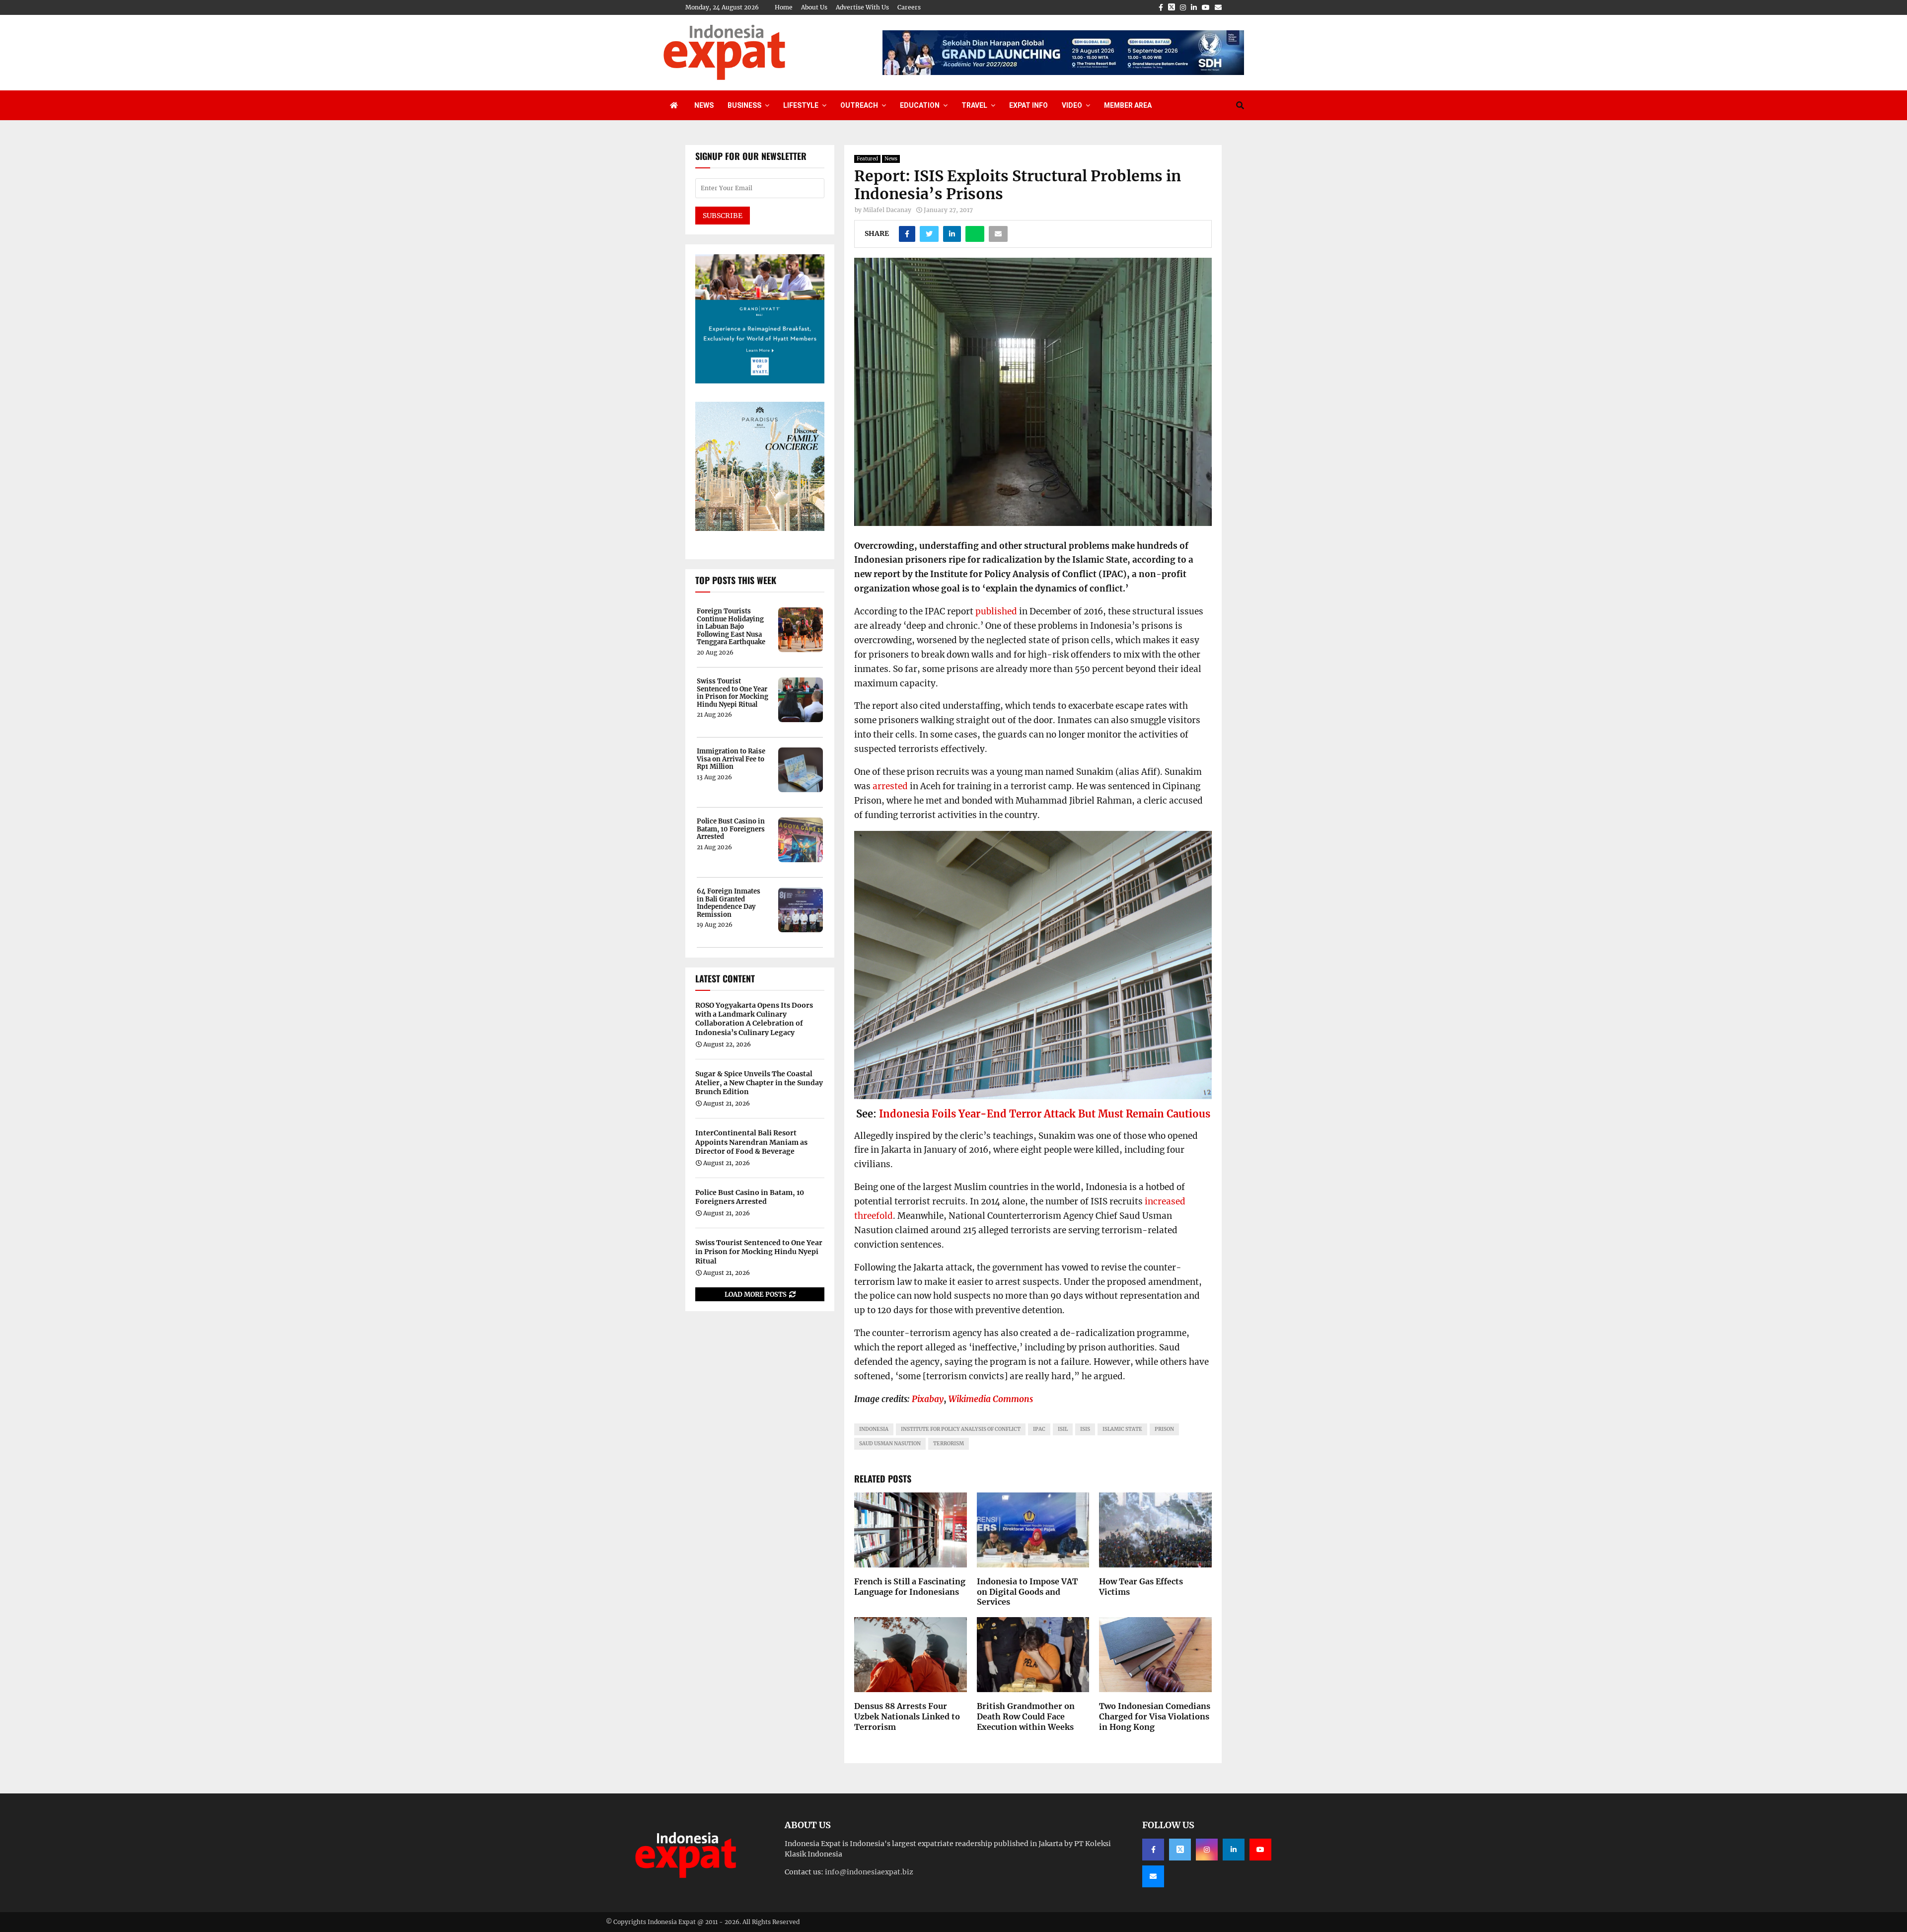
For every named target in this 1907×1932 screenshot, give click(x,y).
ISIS (1085, 1429)
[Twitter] (1180, 1850)
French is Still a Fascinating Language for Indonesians (910, 1587)
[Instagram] (1207, 1850)
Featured (867, 159)
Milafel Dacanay (887, 210)
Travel (974, 105)
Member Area (1128, 105)
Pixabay (928, 1399)
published (996, 611)
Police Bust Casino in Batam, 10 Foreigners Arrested (731, 829)
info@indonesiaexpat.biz (869, 1872)
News (704, 105)
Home (784, 7)
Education (920, 105)
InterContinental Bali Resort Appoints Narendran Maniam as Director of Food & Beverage (751, 1142)
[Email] (1153, 1876)
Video (1072, 105)
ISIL (1063, 1429)
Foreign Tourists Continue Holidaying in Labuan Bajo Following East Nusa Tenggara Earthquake (731, 627)
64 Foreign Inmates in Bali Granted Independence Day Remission (729, 903)
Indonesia (874, 1429)
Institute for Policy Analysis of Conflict (961, 1429)
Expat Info (1028, 105)
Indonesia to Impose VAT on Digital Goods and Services (1027, 1592)
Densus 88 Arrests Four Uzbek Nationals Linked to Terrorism (907, 1716)
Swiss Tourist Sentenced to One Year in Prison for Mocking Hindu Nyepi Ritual (733, 693)
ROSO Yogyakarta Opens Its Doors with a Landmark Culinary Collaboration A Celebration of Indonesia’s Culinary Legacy (754, 1019)
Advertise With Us (862, 7)
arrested (890, 786)
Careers (909, 7)
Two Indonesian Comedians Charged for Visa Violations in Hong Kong (1155, 1716)
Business (744, 105)
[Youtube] (1260, 1850)
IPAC (1039, 1429)
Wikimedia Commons (991, 1399)
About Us (814, 7)
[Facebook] (1153, 1850)
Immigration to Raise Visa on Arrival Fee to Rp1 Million (731, 759)
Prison (1164, 1429)
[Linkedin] (1234, 1850)
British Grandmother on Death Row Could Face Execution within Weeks (1026, 1716)
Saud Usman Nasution (890, 1444)
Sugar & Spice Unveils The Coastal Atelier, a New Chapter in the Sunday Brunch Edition (759, 1083)
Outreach (859, 105)
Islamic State (1122, 1429)
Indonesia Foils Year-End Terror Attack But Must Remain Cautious (1045, 1114)
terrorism (949, 1444)
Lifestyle (801, 105)
